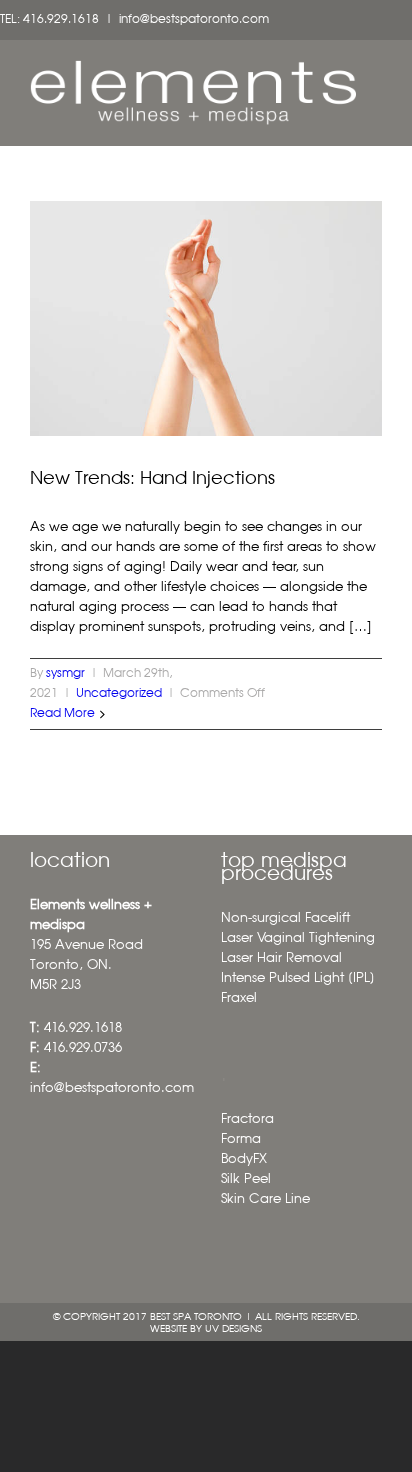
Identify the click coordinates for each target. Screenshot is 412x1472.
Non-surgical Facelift (285, 918)
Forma (241, 1139)
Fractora (247, 1119)
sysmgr (65, 674)
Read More (62, 714)
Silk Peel (246, 1179)
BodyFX (244, 1159)
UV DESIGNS (233, 1329)
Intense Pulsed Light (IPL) (298, 978)
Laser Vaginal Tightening (298, 938)
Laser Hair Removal (281, 958)
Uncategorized (119, 694)
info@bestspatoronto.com (194, 20)
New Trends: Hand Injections (152, 479)
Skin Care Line (265, 1199)
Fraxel (239, 998)
